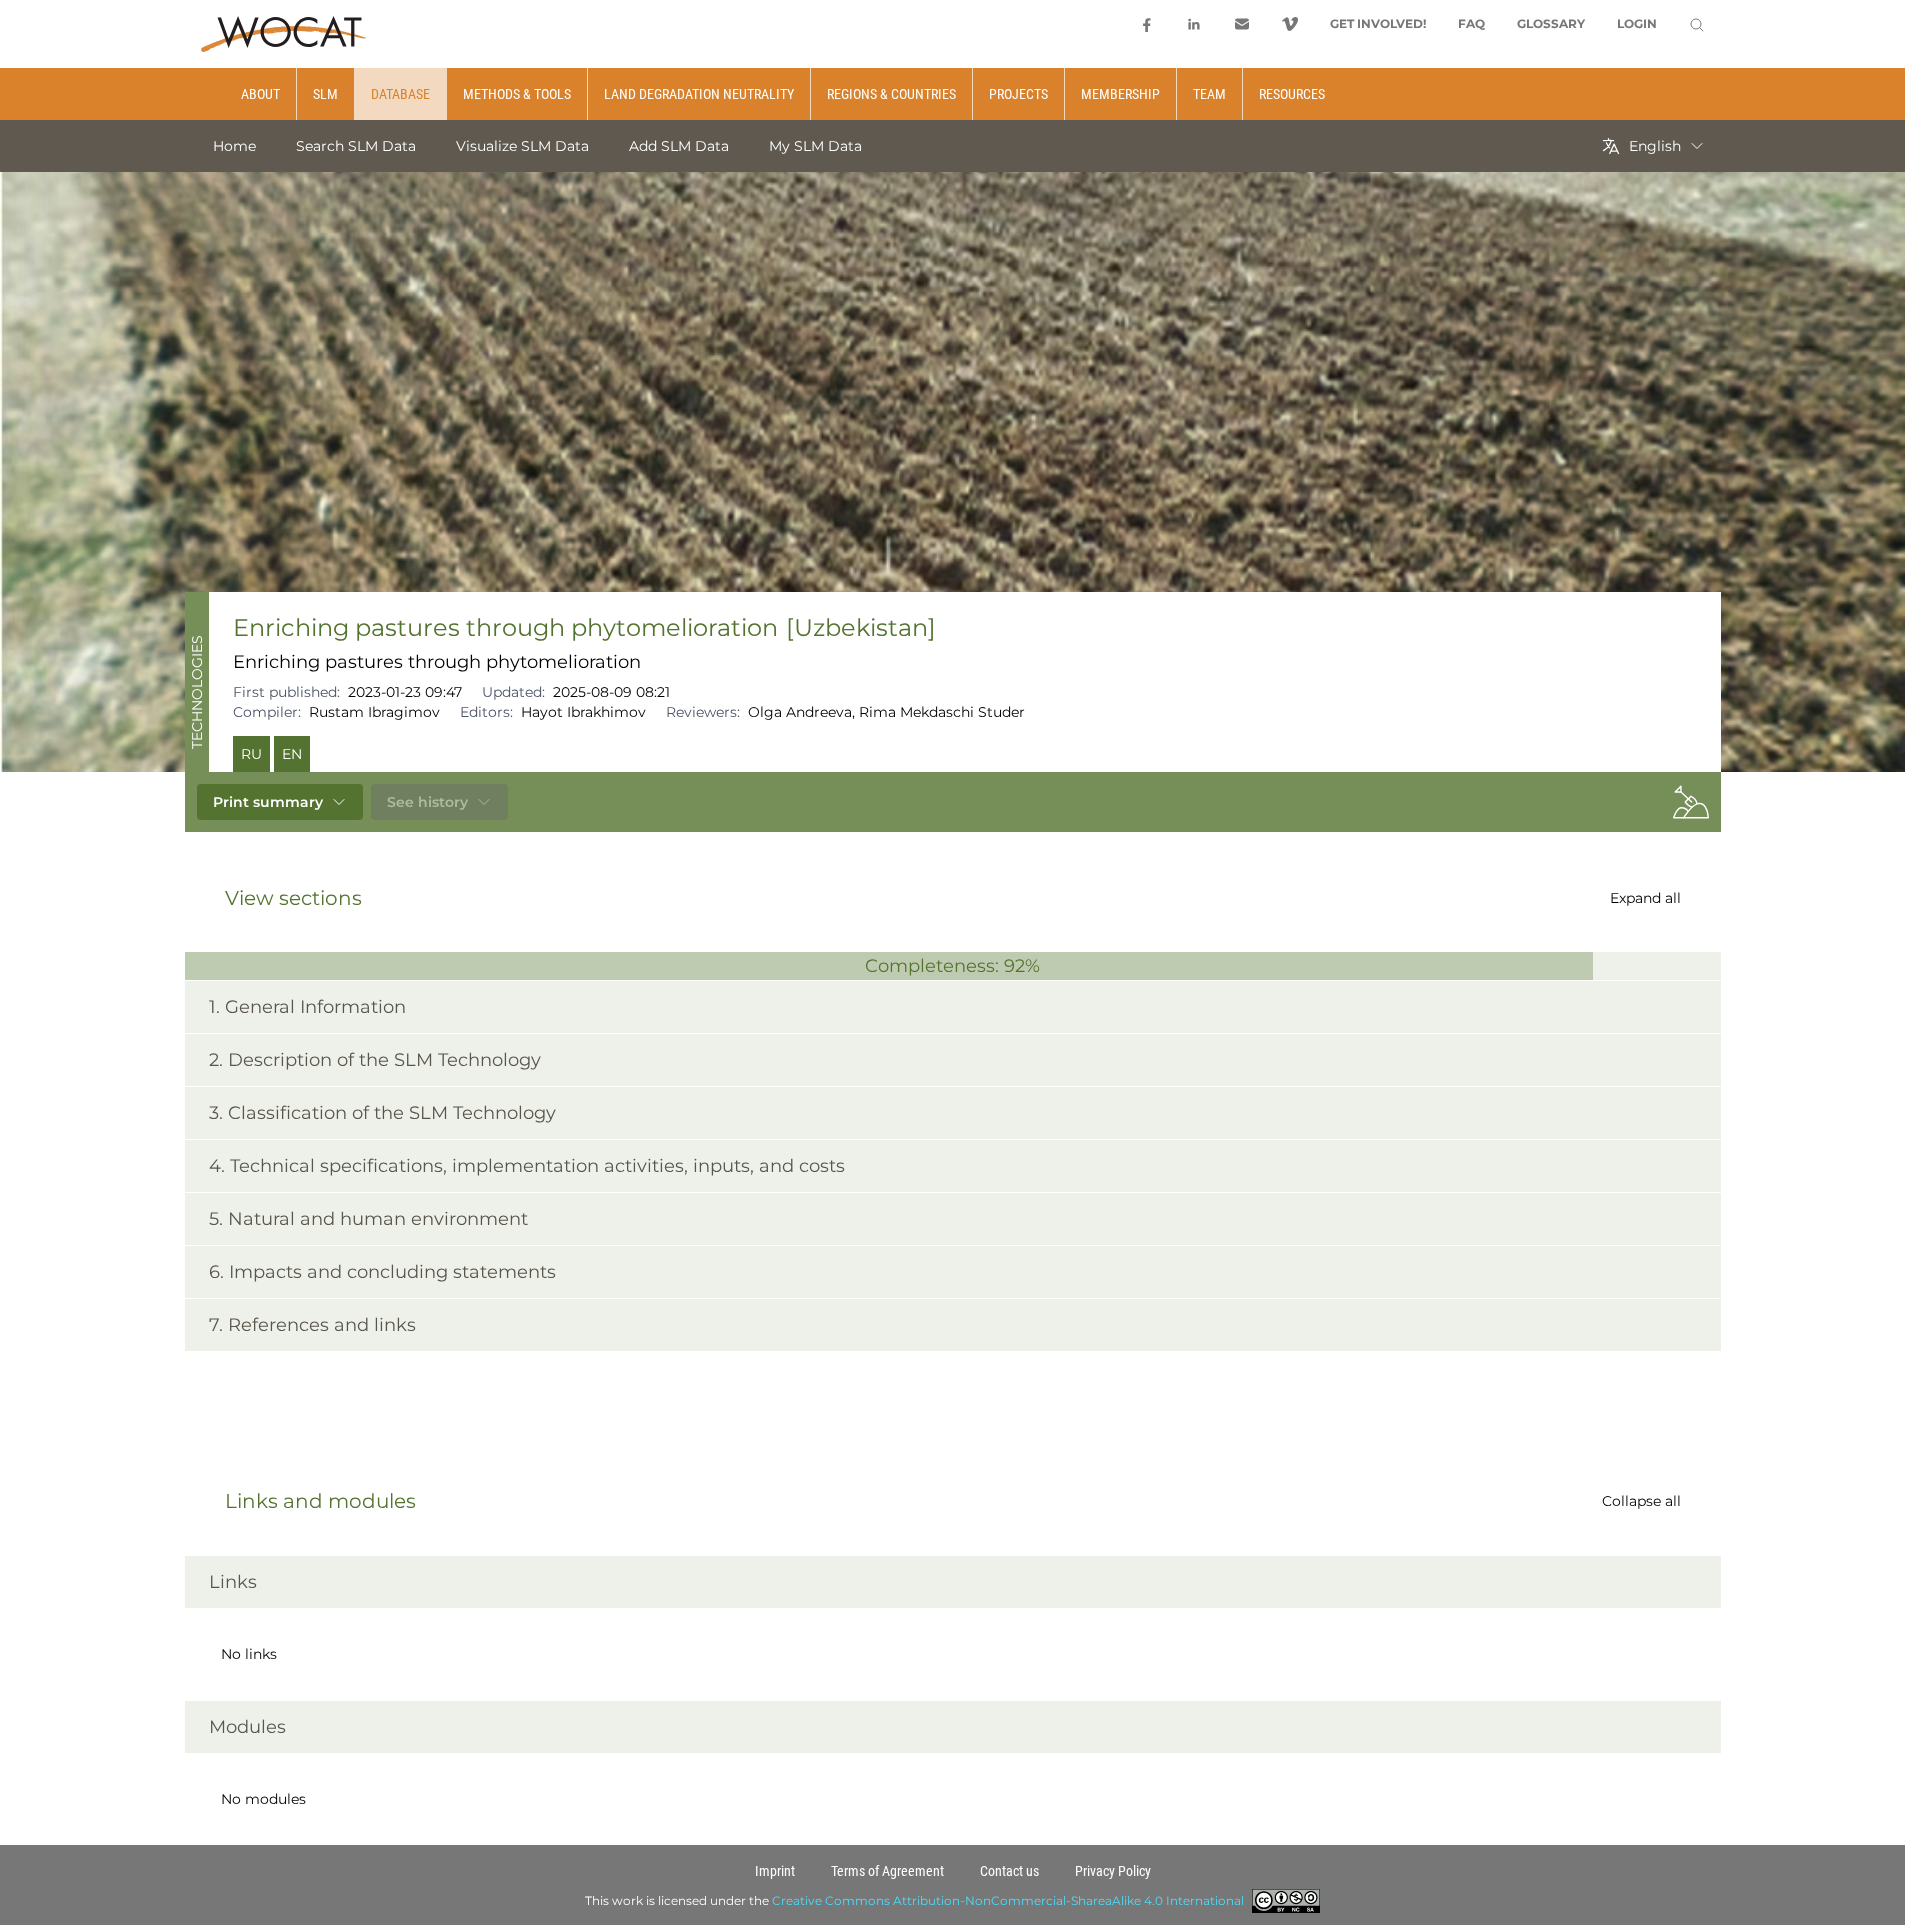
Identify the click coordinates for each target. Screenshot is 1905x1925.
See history (427, 802)
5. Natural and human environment (368, 1219)
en (292, 754)
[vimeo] (1290, 24)
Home (234, 146)
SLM (325, 94)
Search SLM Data (356, 146)
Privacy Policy (1113, 1871)
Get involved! (1378, 23)
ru (251, 754)
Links (233, 1582)
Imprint (775, 1871)
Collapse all (1641, 1501)
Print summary (268, 802)
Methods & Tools (517, 94)
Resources (1292, 94)
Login (1637, 23)
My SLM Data (815, 146)
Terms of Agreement (887, 1871)
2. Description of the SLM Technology (375, 1060)
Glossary (1551, 23)
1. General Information (307, 1007)
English (1655, 146)
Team (1209, 94)
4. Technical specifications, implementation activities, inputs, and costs (527, 1166)
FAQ (1471, 23)
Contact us (1009, 1871)
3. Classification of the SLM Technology (382, 1113)
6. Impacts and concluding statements (382, 1272)
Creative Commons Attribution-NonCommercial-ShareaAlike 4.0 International (1008, 1900)
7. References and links (312, 1325)
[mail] (1242, 24)
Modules (247, 1727)
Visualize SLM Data (522, 146)
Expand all (1645, 898)
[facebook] (1146, 24)
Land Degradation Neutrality (699, 94)
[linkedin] (1194, 24)
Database (400, 94)
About (260, 94)
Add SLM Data (679, 146)
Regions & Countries (891, 94)
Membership (1120, 94)
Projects (1018, 94)
